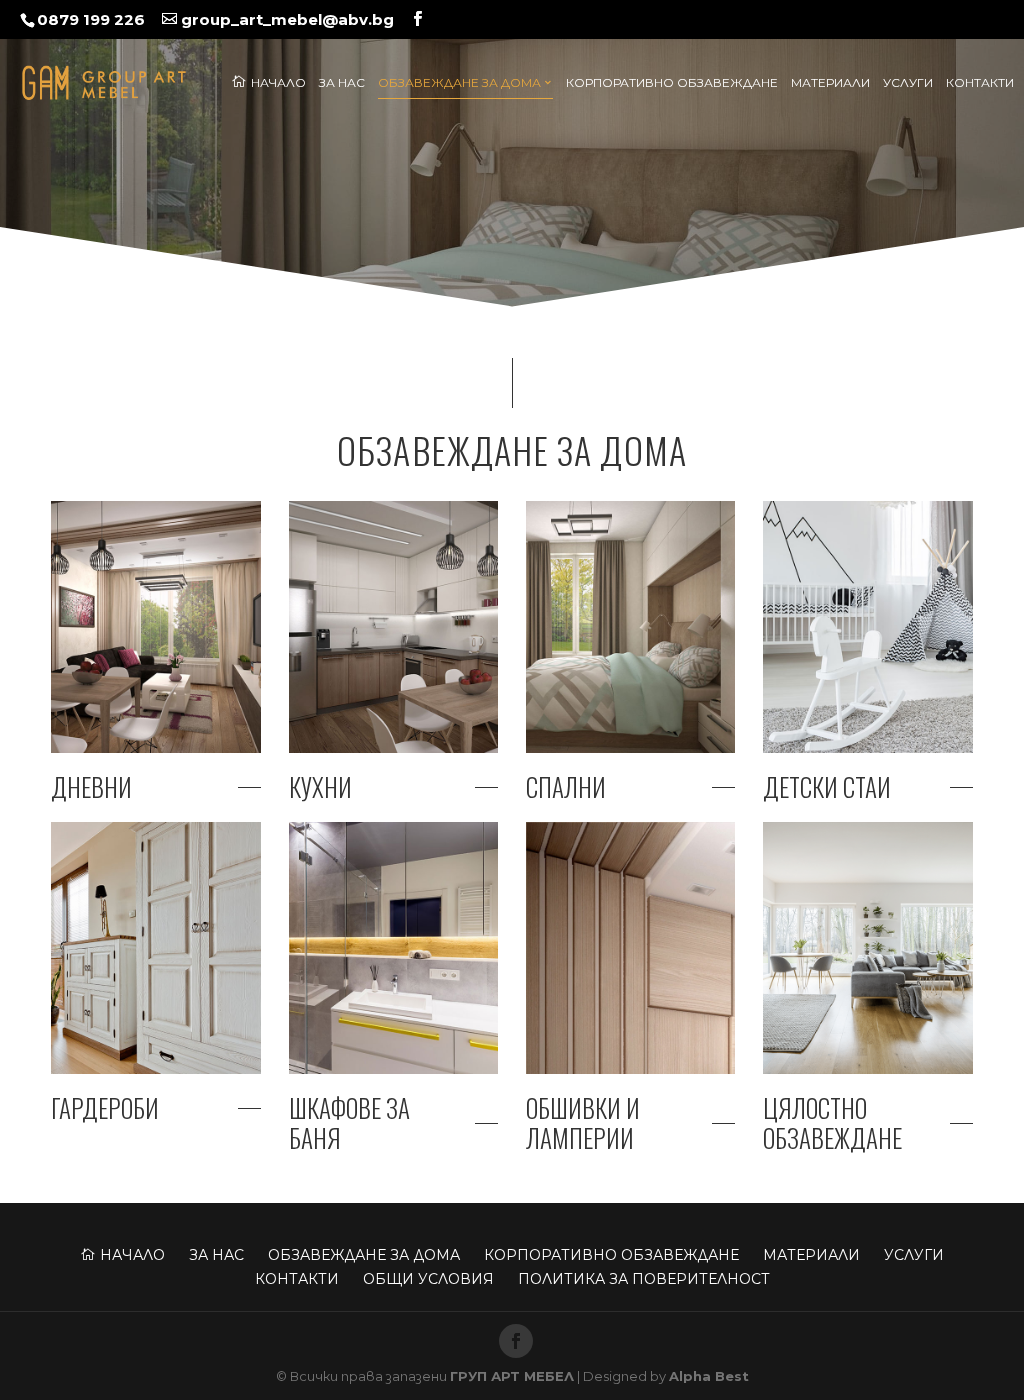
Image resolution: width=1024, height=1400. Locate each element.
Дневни (91, 787)
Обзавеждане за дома (459, 83)
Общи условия (428, 1279)
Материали (830, 83)
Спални (566, 787)
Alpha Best (709, 1376)
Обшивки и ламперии (583, 1123)
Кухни (320, 787)
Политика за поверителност (644, 1279)
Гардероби (105, 1108)
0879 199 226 (91, 19)
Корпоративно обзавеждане (672, 83)
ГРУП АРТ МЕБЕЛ (512, 1376)
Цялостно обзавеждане (832, 1123)
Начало (269, 82)
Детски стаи (827, 787)
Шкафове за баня (349, 1123)
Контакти (980, 83)
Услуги (908, 83)
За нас (342, 83)
